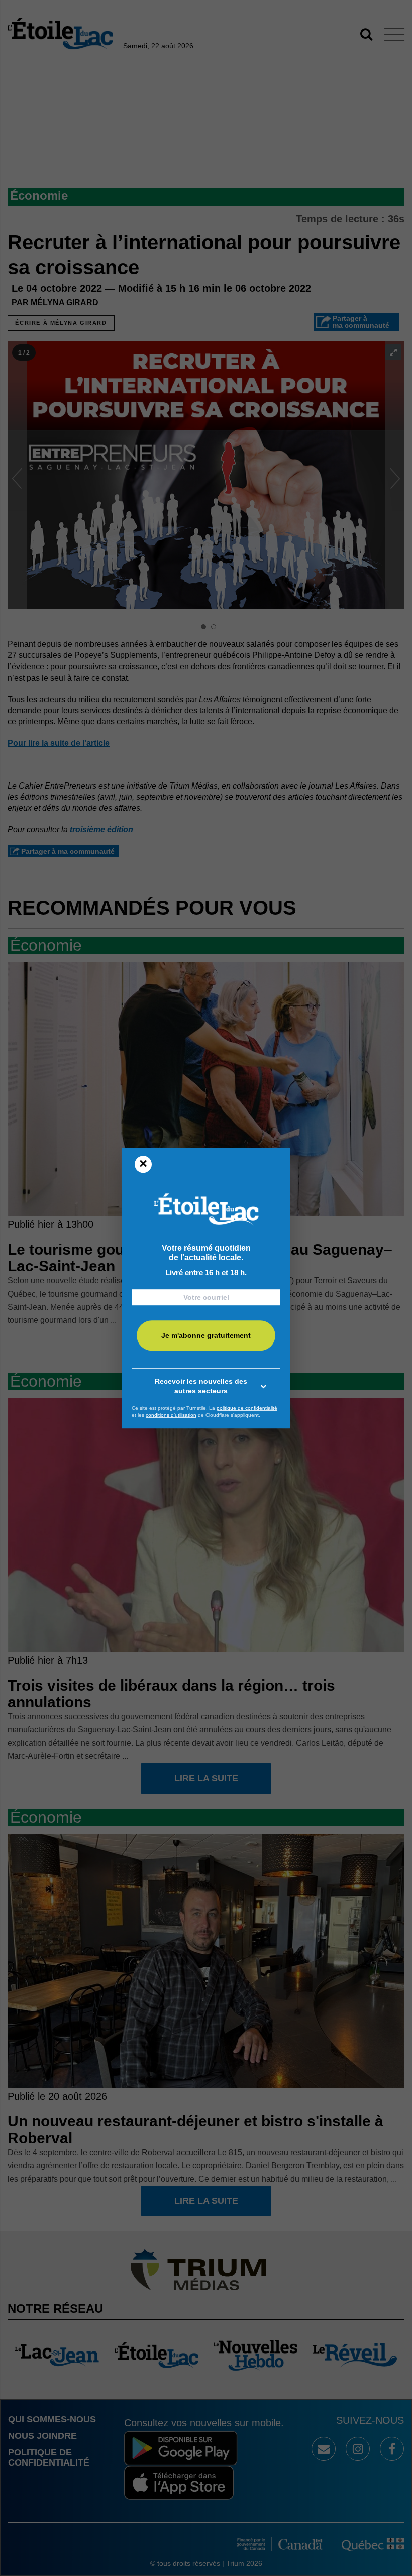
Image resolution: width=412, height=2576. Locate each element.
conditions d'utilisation (171, 1415)
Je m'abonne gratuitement (206, 1335)
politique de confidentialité (247, 1408)
